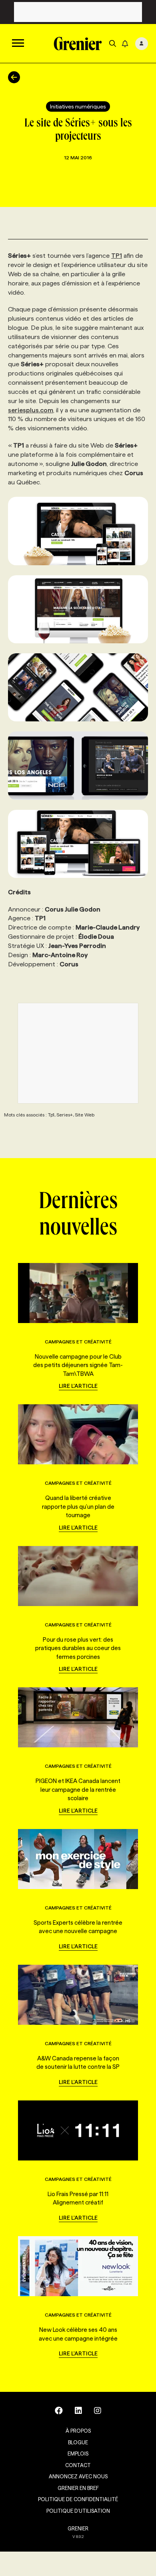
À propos (78, 2431)
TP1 (117, 256)
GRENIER (78, 2528)
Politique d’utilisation (78, 2511)
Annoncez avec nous (78, 2476)
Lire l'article (78, 1386)
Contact (78, 2465)
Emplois (78, 2454)
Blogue (78, 2442)
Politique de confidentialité (78, 2499)
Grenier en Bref (78, 2488)
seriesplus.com (31, 410)
